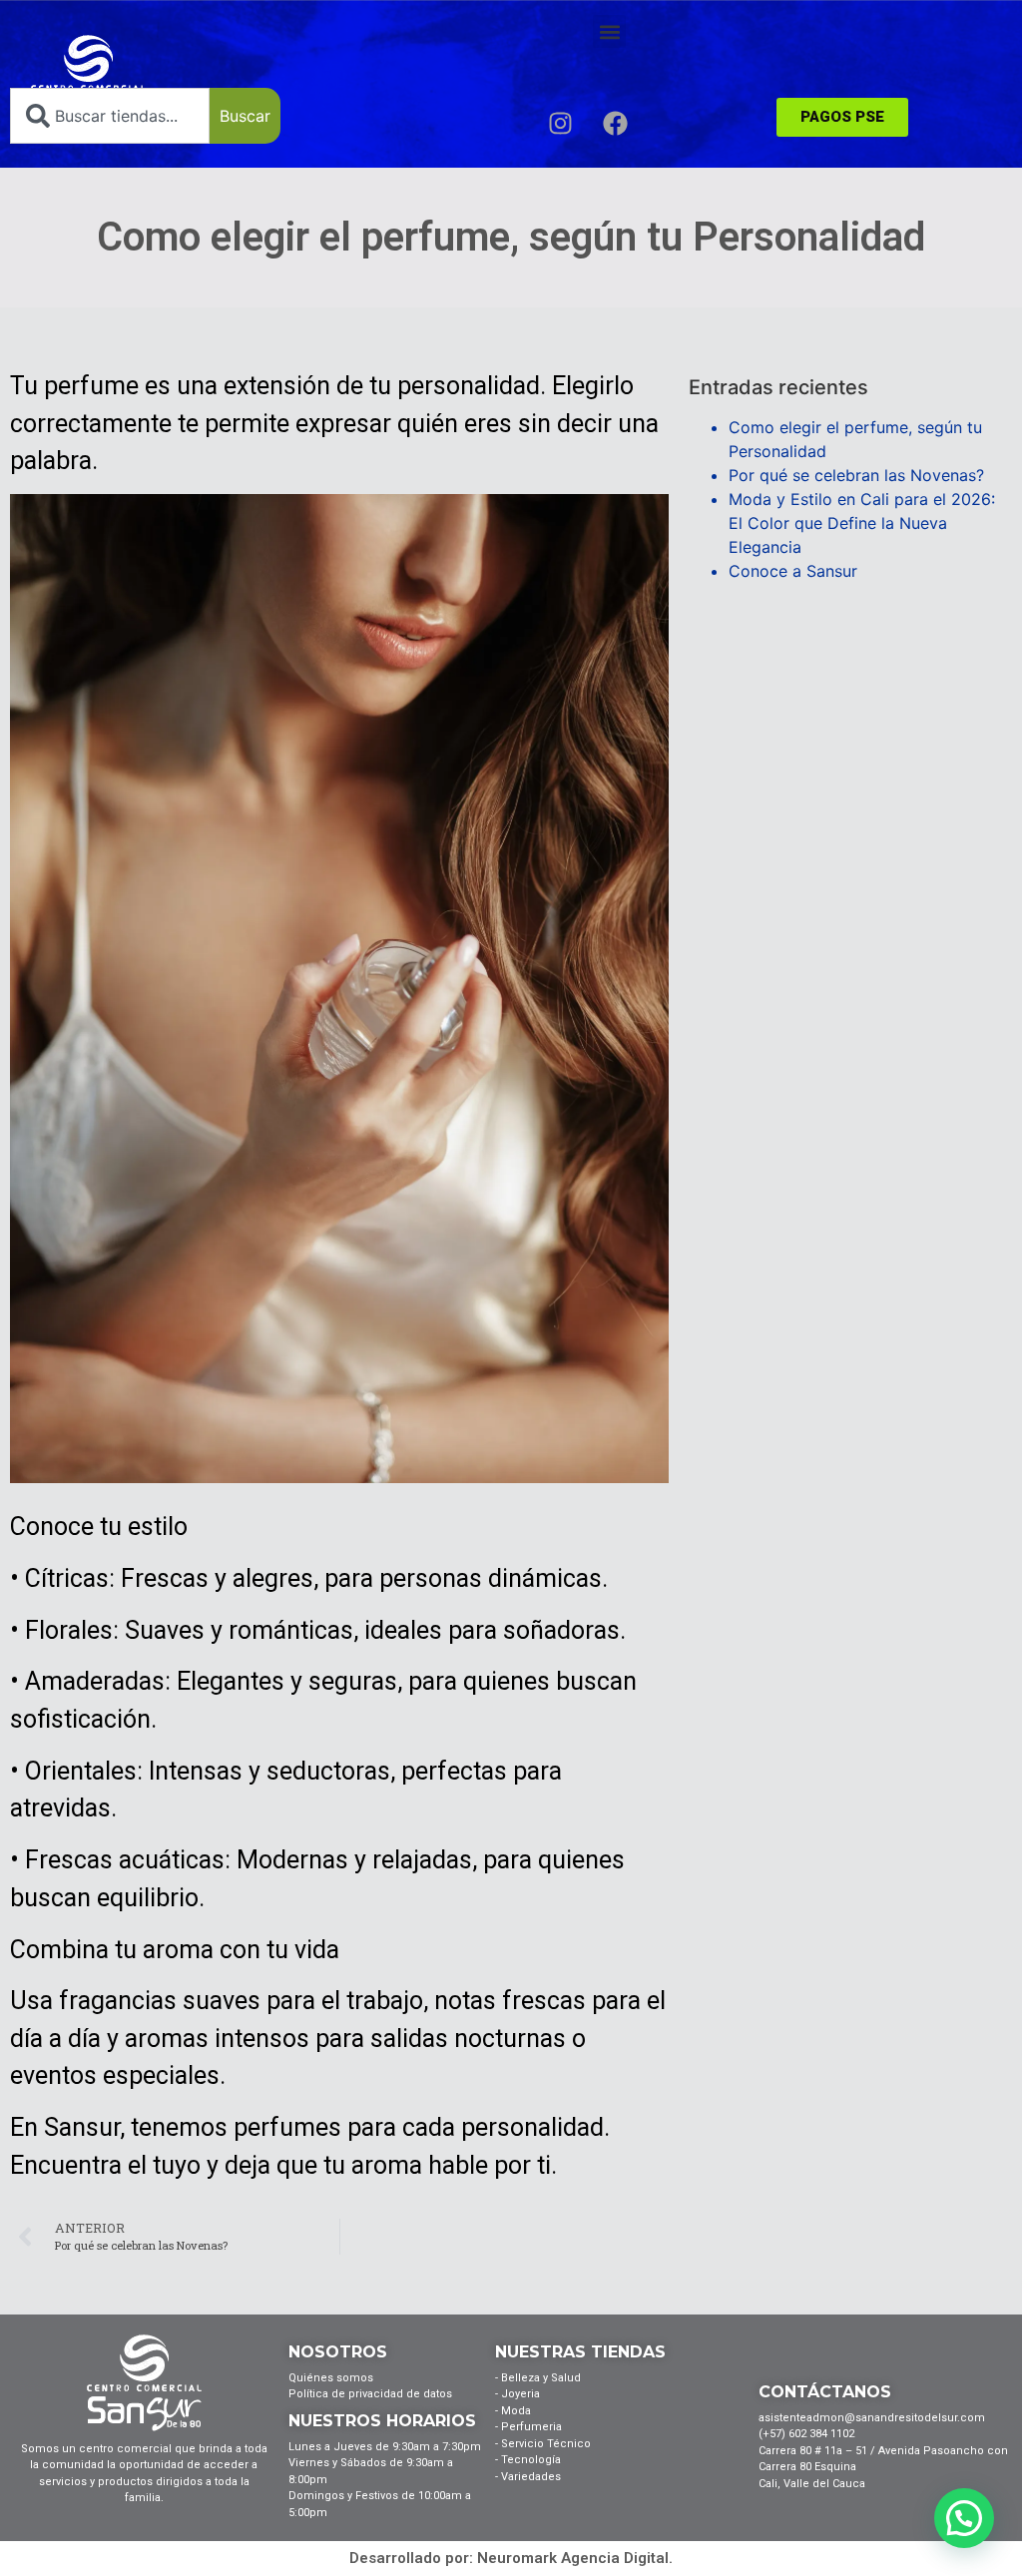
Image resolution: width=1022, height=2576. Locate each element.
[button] (609, 31)
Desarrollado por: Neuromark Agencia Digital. (511, 2558)
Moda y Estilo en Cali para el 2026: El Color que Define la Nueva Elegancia (862, 523)
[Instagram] (560, 123)
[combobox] (110, 116)
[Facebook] (615, 123)
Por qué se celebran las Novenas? (856, 475)
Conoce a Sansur (793, 571)
